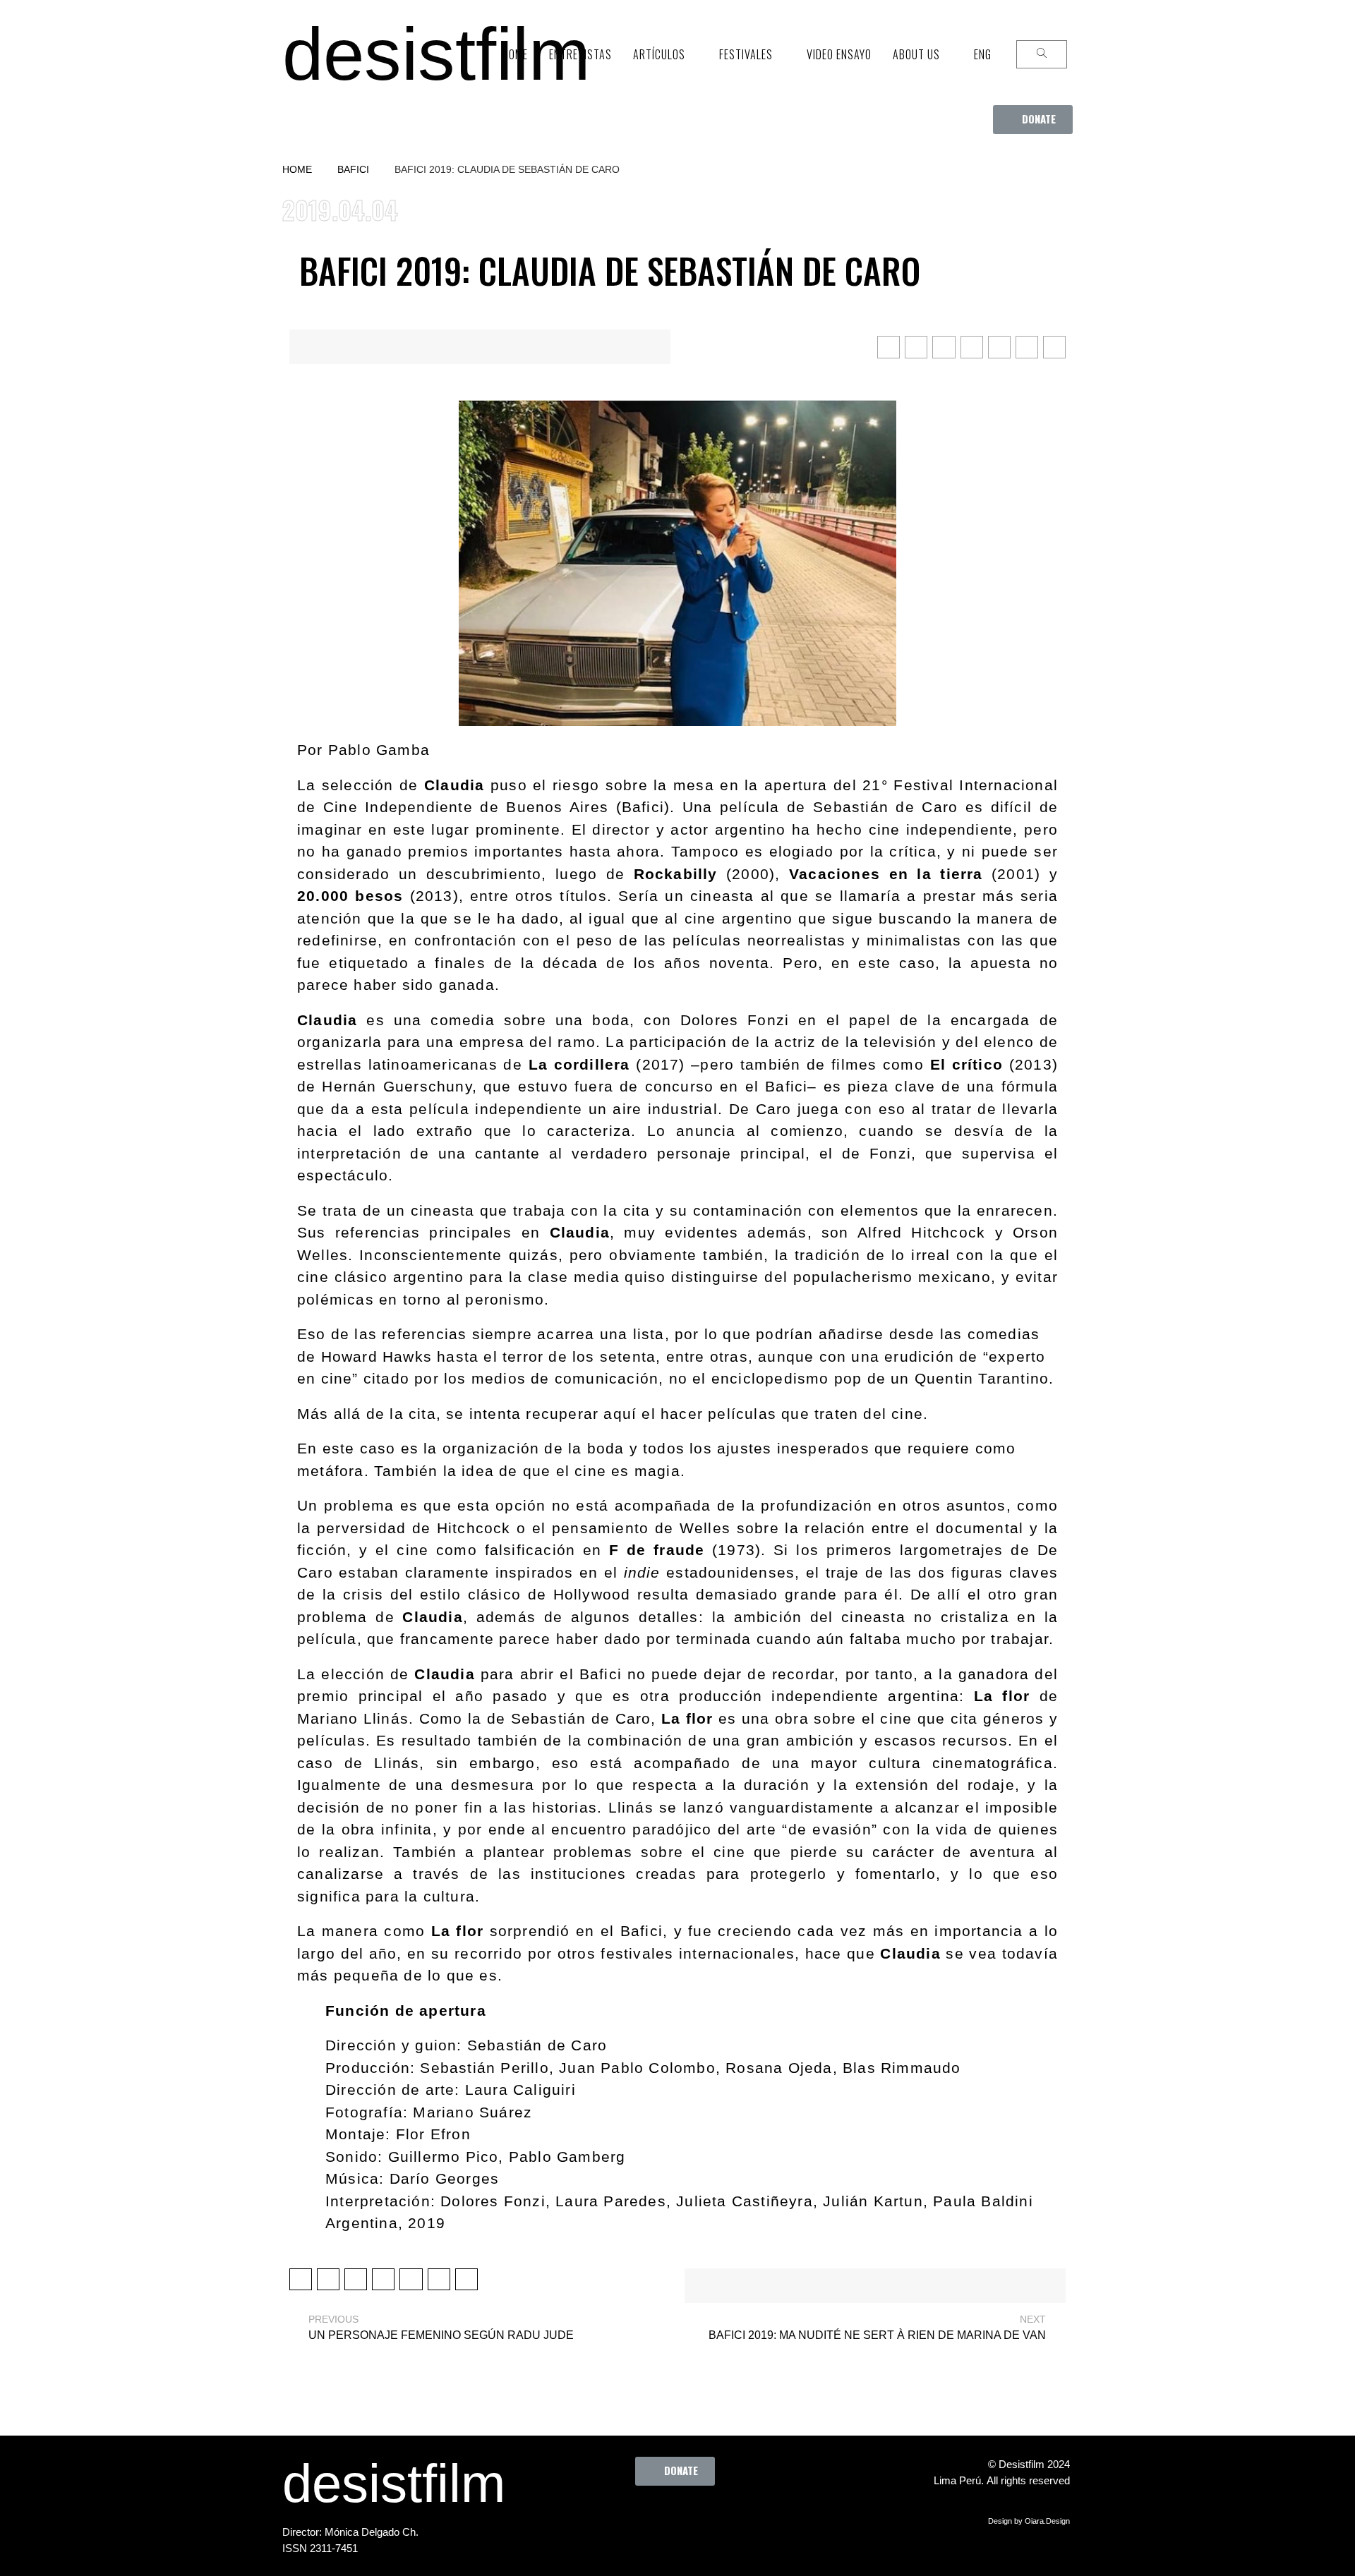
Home (297, 169)
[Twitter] (643, 2517)
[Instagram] (682, 2517)
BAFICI (353, 169)
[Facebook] (604, 2517)
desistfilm (436, 54)
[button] (1033, 120)
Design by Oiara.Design (1029, 2521)
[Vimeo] (721, 2517)
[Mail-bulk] (759, 2517)
